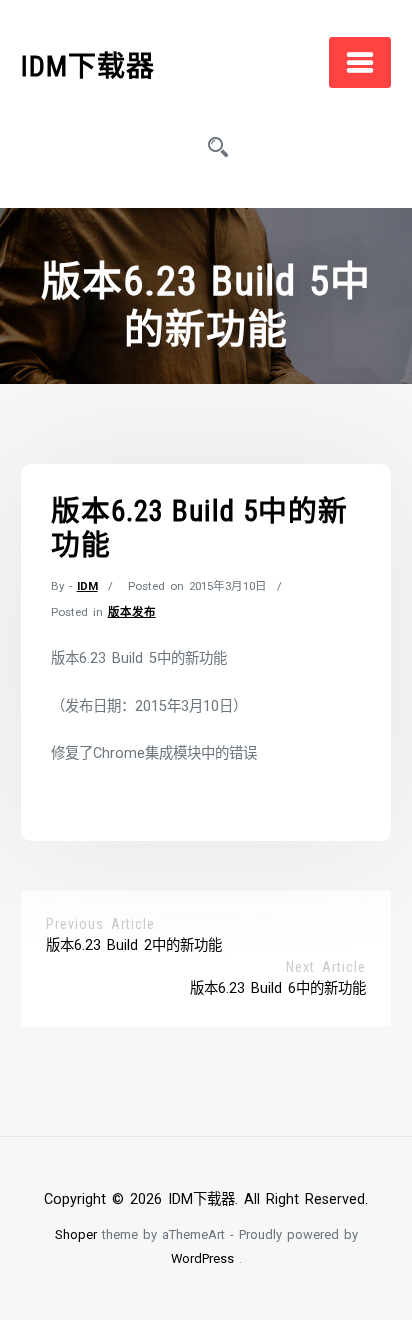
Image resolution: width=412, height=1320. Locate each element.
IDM (87, 586)
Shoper (76, 1234)
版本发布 (132, 612)
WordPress (202, 1258)
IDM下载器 (88, 66)
